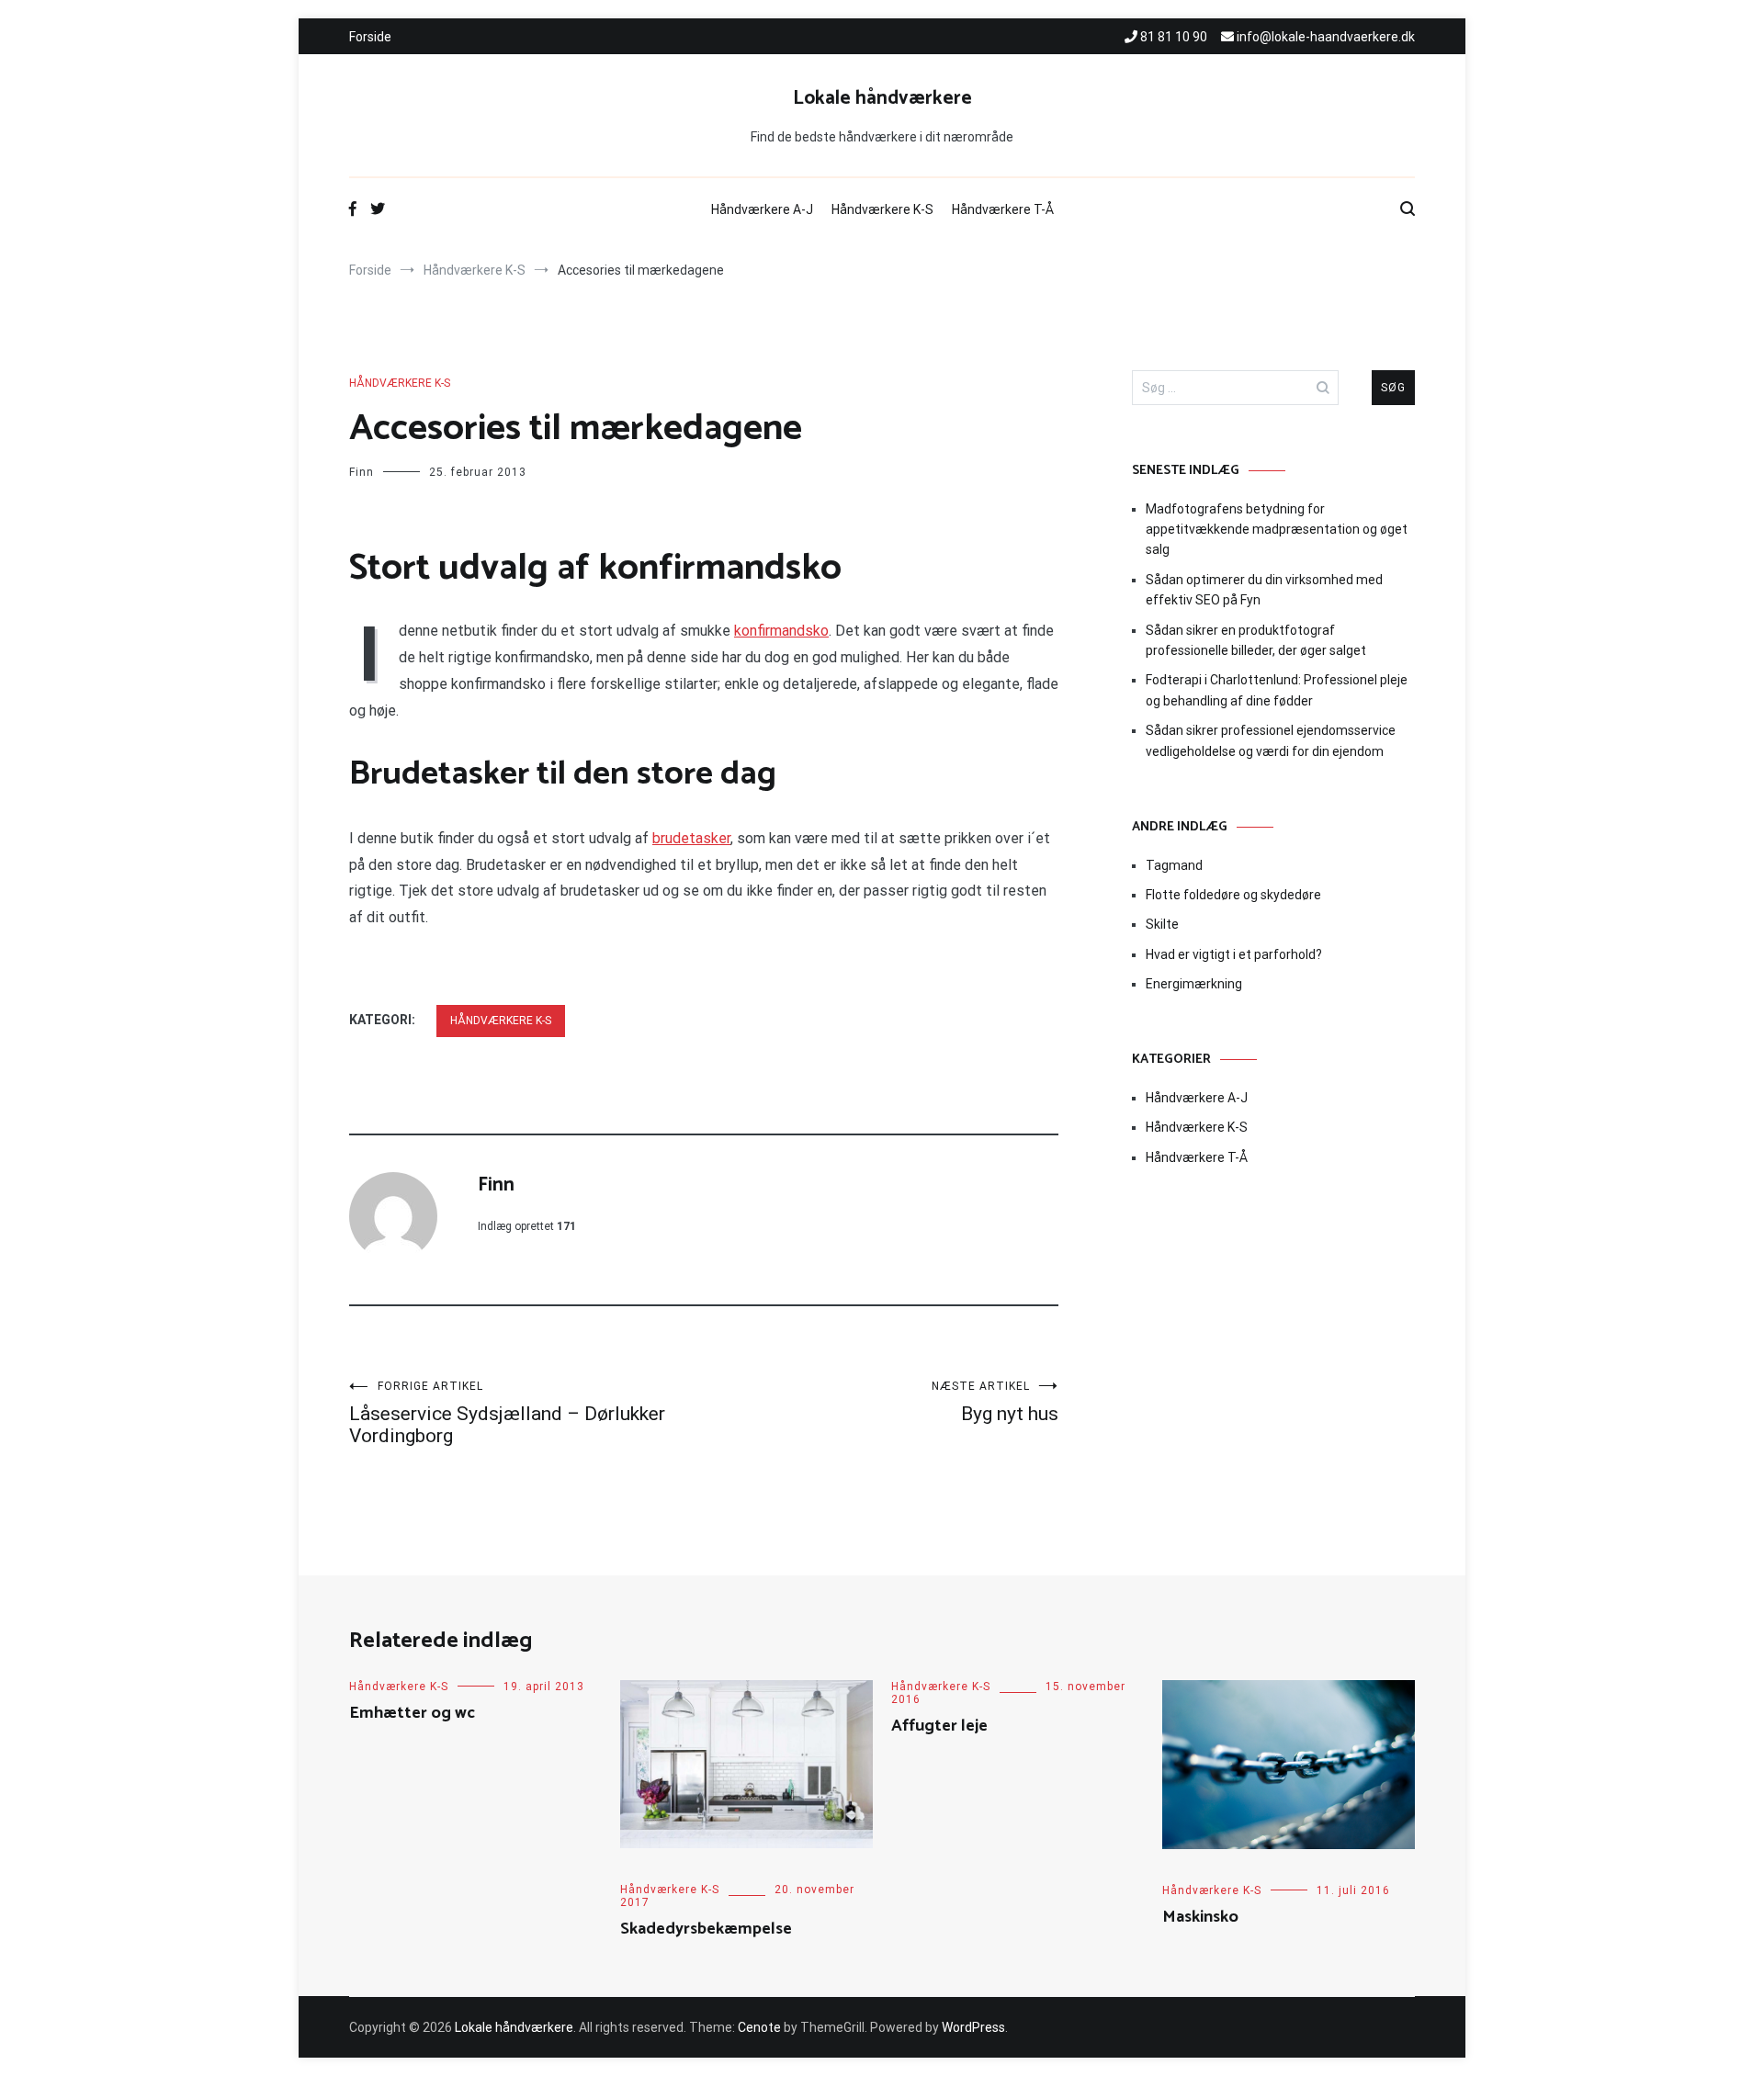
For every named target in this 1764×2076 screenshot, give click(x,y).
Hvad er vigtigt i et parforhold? (1234, 954)
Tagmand (1174, 865)
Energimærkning (1194, 984)
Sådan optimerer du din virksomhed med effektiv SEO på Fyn (1264, 590)
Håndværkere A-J (762, 209)
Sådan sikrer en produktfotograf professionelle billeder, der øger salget (1256, 640)
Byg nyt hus (995, 1402)
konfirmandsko (781, 631)
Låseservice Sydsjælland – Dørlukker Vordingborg (507, 1413)
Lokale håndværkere (882, 98)
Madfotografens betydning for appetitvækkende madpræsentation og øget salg (1277, 530)
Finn (362, 472)
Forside (370, 37)
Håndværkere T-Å (1003, 209)
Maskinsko (1200, 1917)
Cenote (759, 2027)
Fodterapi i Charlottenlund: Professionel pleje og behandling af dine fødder (1277, 690)
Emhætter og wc (412, 1713)
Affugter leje (939, 1726)
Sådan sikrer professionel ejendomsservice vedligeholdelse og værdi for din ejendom (1271, 740)
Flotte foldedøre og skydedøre (1233, 895)
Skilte (1162, 924)
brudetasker (691, 838)
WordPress (973, 2027)
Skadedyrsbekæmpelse (706, 1929)
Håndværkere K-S (882, 209)
